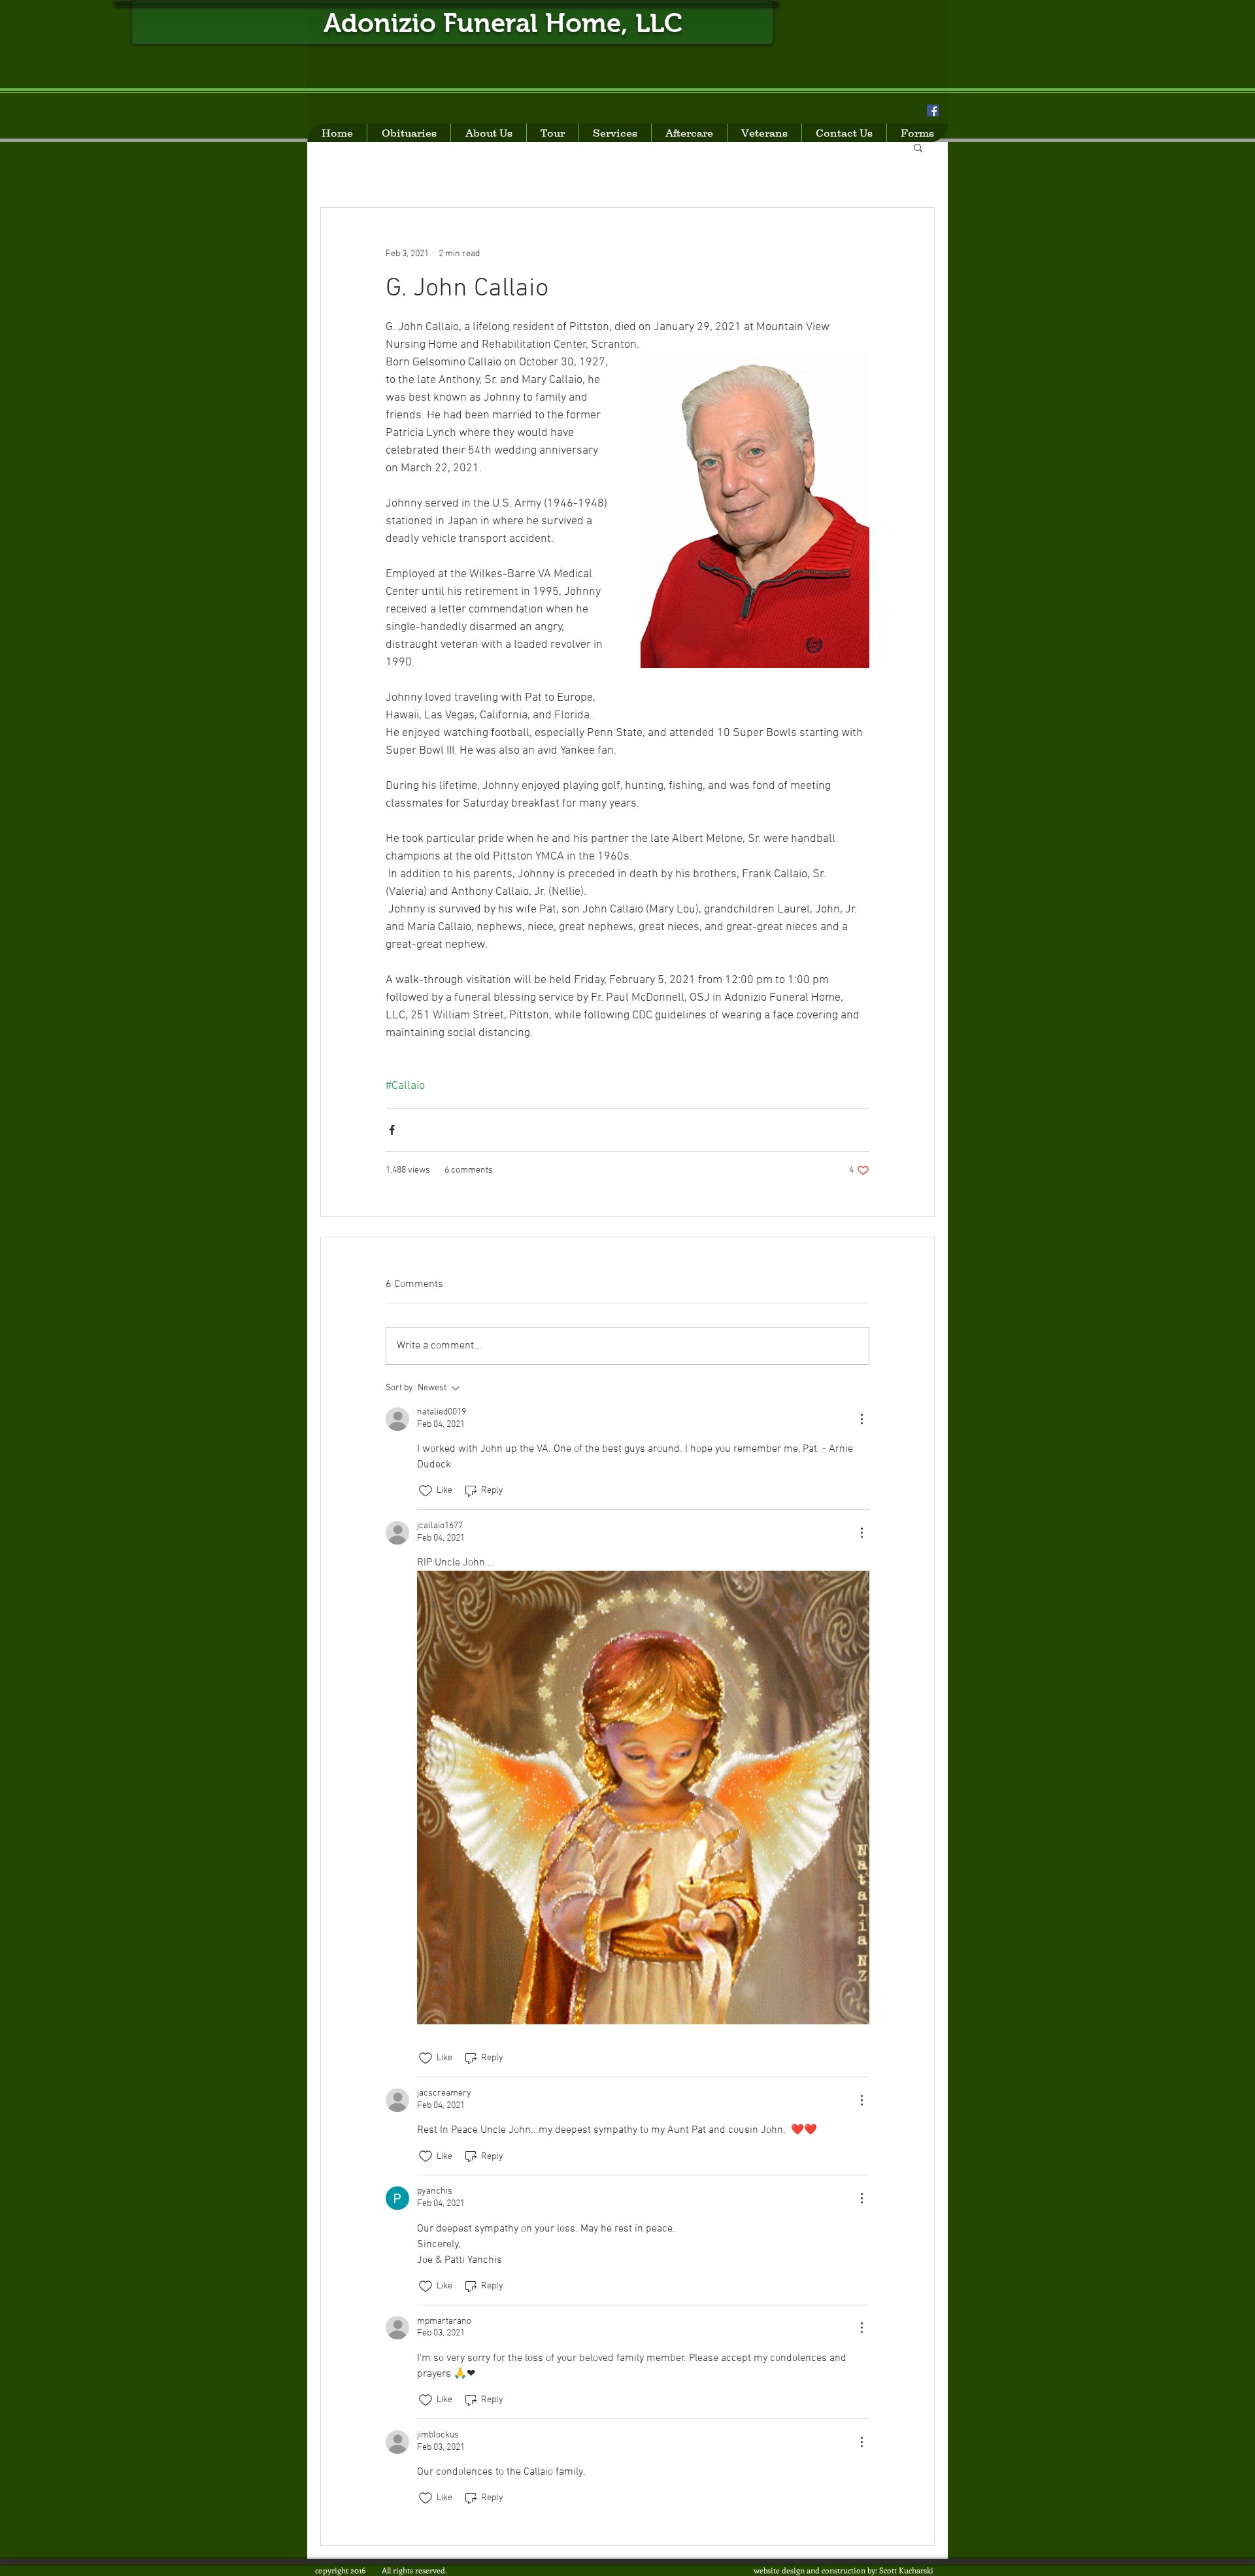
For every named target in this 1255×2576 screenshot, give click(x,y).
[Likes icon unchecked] (426, 1491)
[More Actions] (862, 1419)
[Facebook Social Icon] (933, 110)
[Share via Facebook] (392, 1130)
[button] (918, 147)
